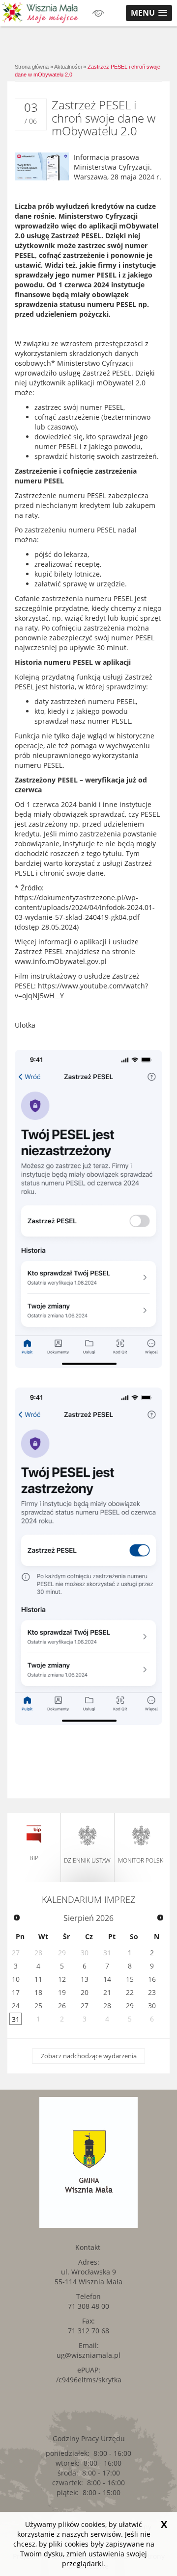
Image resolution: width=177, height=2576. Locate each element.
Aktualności (68, 67)
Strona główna (32, 67)
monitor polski (141, 1860)
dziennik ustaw (87, 1860)
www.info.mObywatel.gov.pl (61, 961)
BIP (34, 1858)
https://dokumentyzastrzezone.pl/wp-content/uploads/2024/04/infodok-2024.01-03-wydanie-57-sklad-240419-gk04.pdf (85, 907)
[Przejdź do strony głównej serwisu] (40, 12)
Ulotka (25, 1025)
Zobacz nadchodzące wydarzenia (89, 2056)
